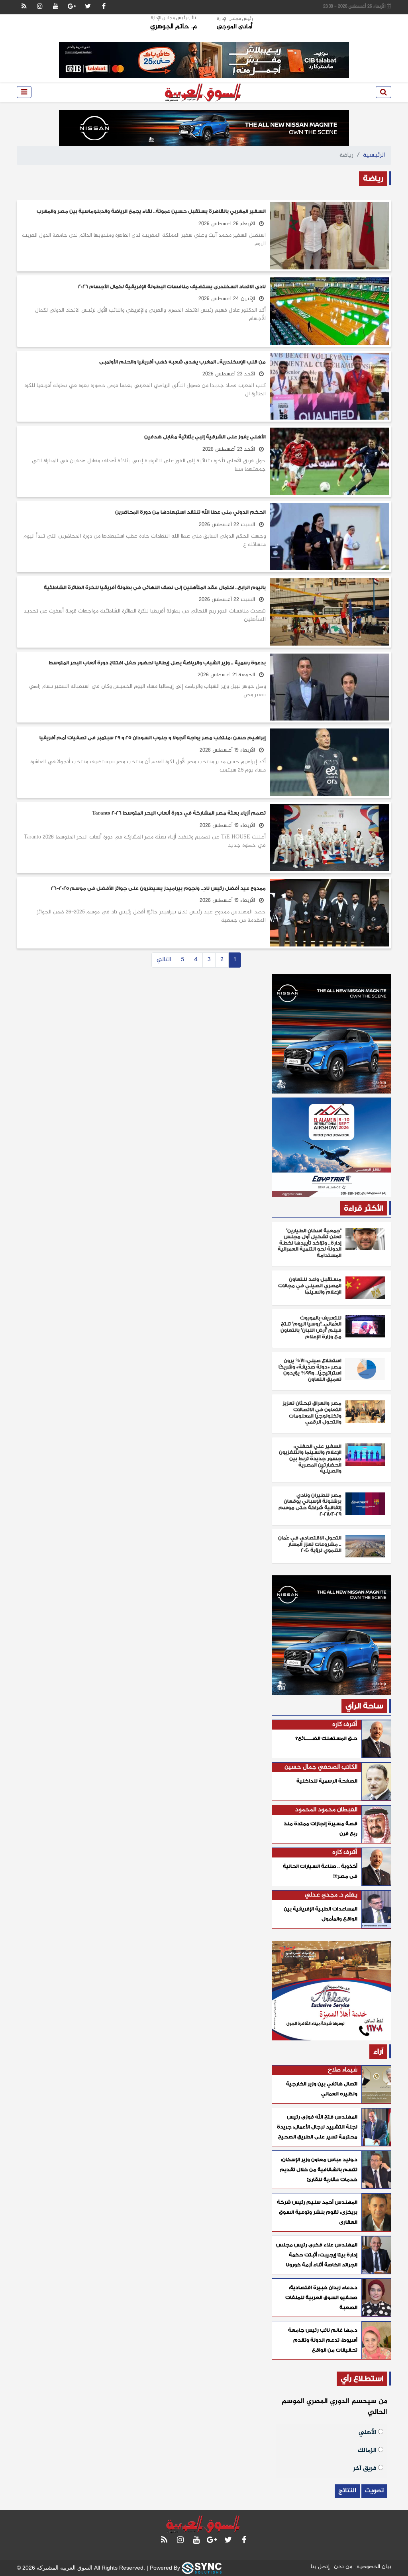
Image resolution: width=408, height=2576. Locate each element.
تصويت (374, 2491)
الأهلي (368, 2432)
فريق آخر (366, 2468)
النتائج (347, 2491)
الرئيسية (374, 155)
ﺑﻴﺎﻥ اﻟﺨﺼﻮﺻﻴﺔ (374, 2567)
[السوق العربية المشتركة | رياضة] (204, 92)
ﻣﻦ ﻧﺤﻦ (343, 2567)
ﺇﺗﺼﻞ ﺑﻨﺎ (320, 2567)
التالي (164, 960)
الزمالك (368, 2450)
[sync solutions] (202, 2568)
